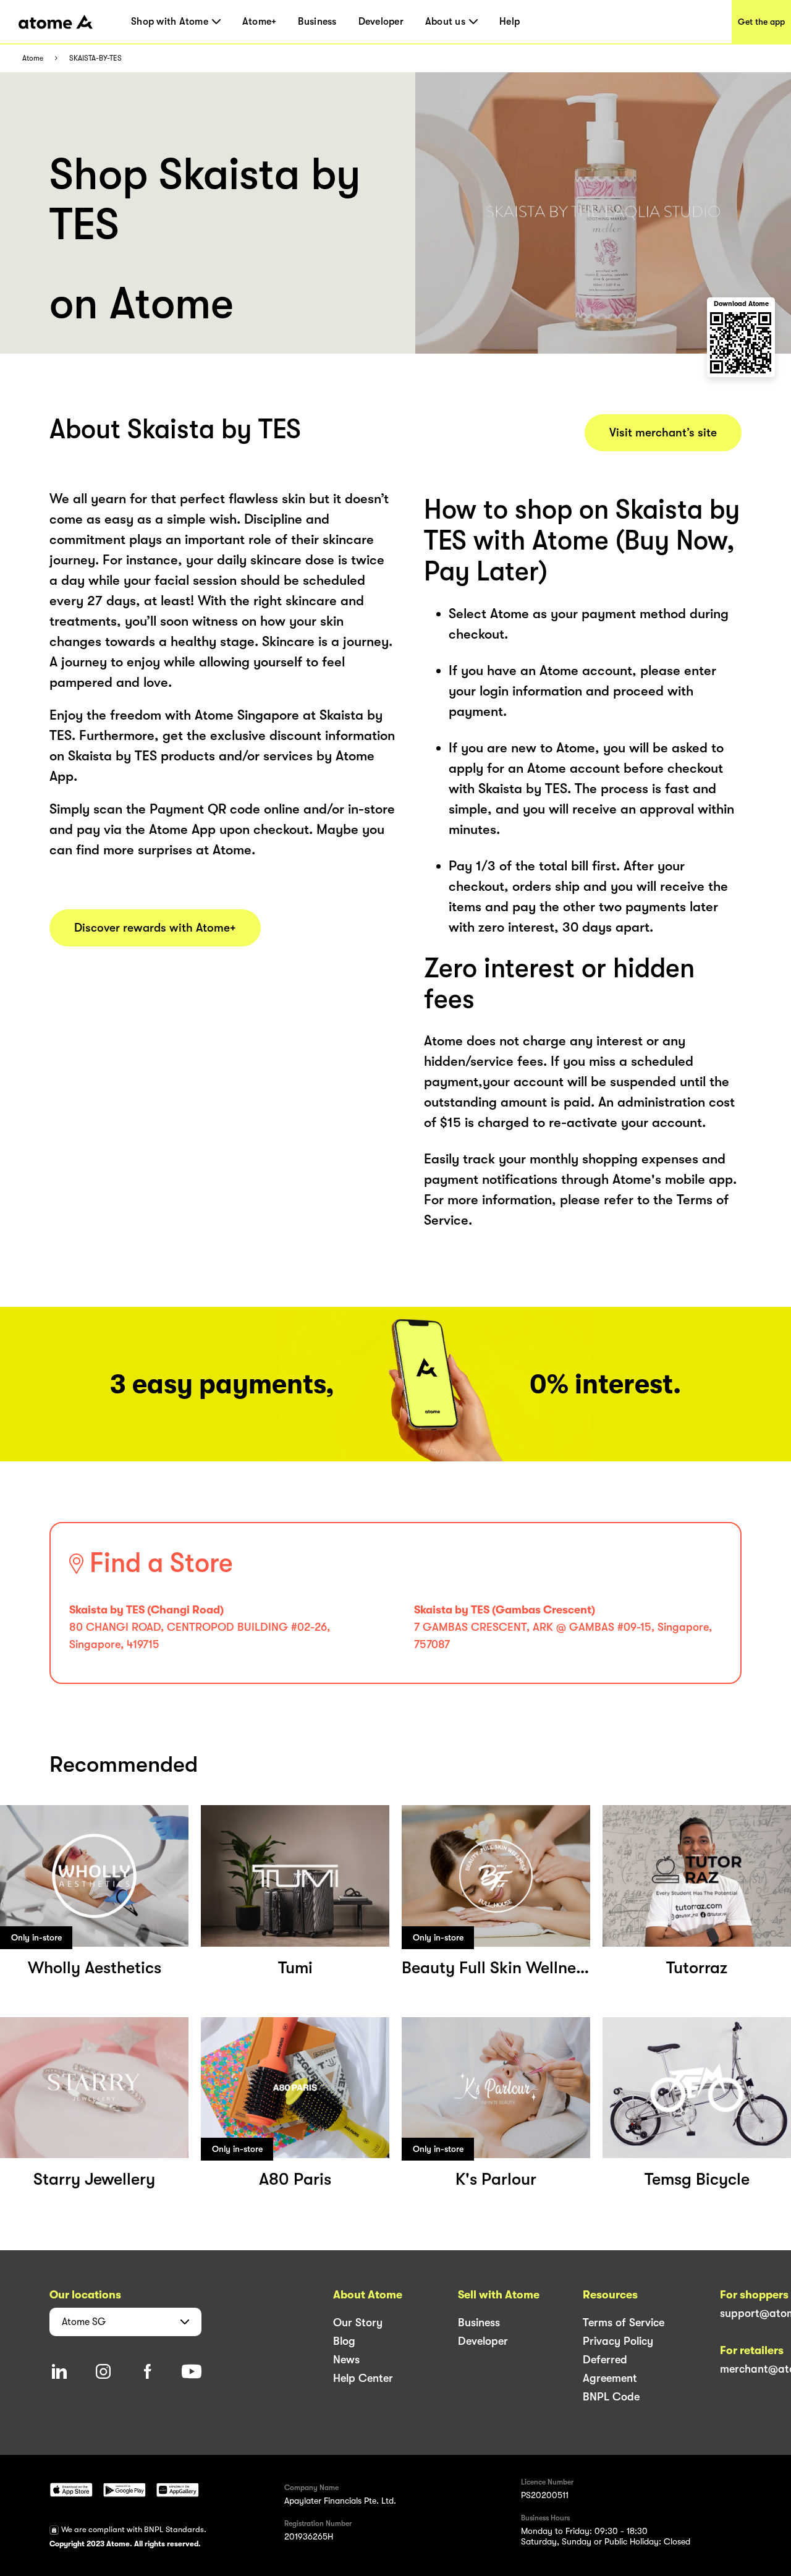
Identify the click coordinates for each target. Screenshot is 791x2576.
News (346, 2360)
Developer (381, 22)
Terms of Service (624, 2323)
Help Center (363, 2378)
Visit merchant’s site (663, 433)
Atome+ (260, 22)
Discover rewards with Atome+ (155, 928)
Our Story (358, 2323)
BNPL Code (611, 2397)
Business (317, 22)
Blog (344, 2341)
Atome (33, 58)
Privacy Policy (618, 2341)
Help (510, 22)
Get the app (761, 22)
